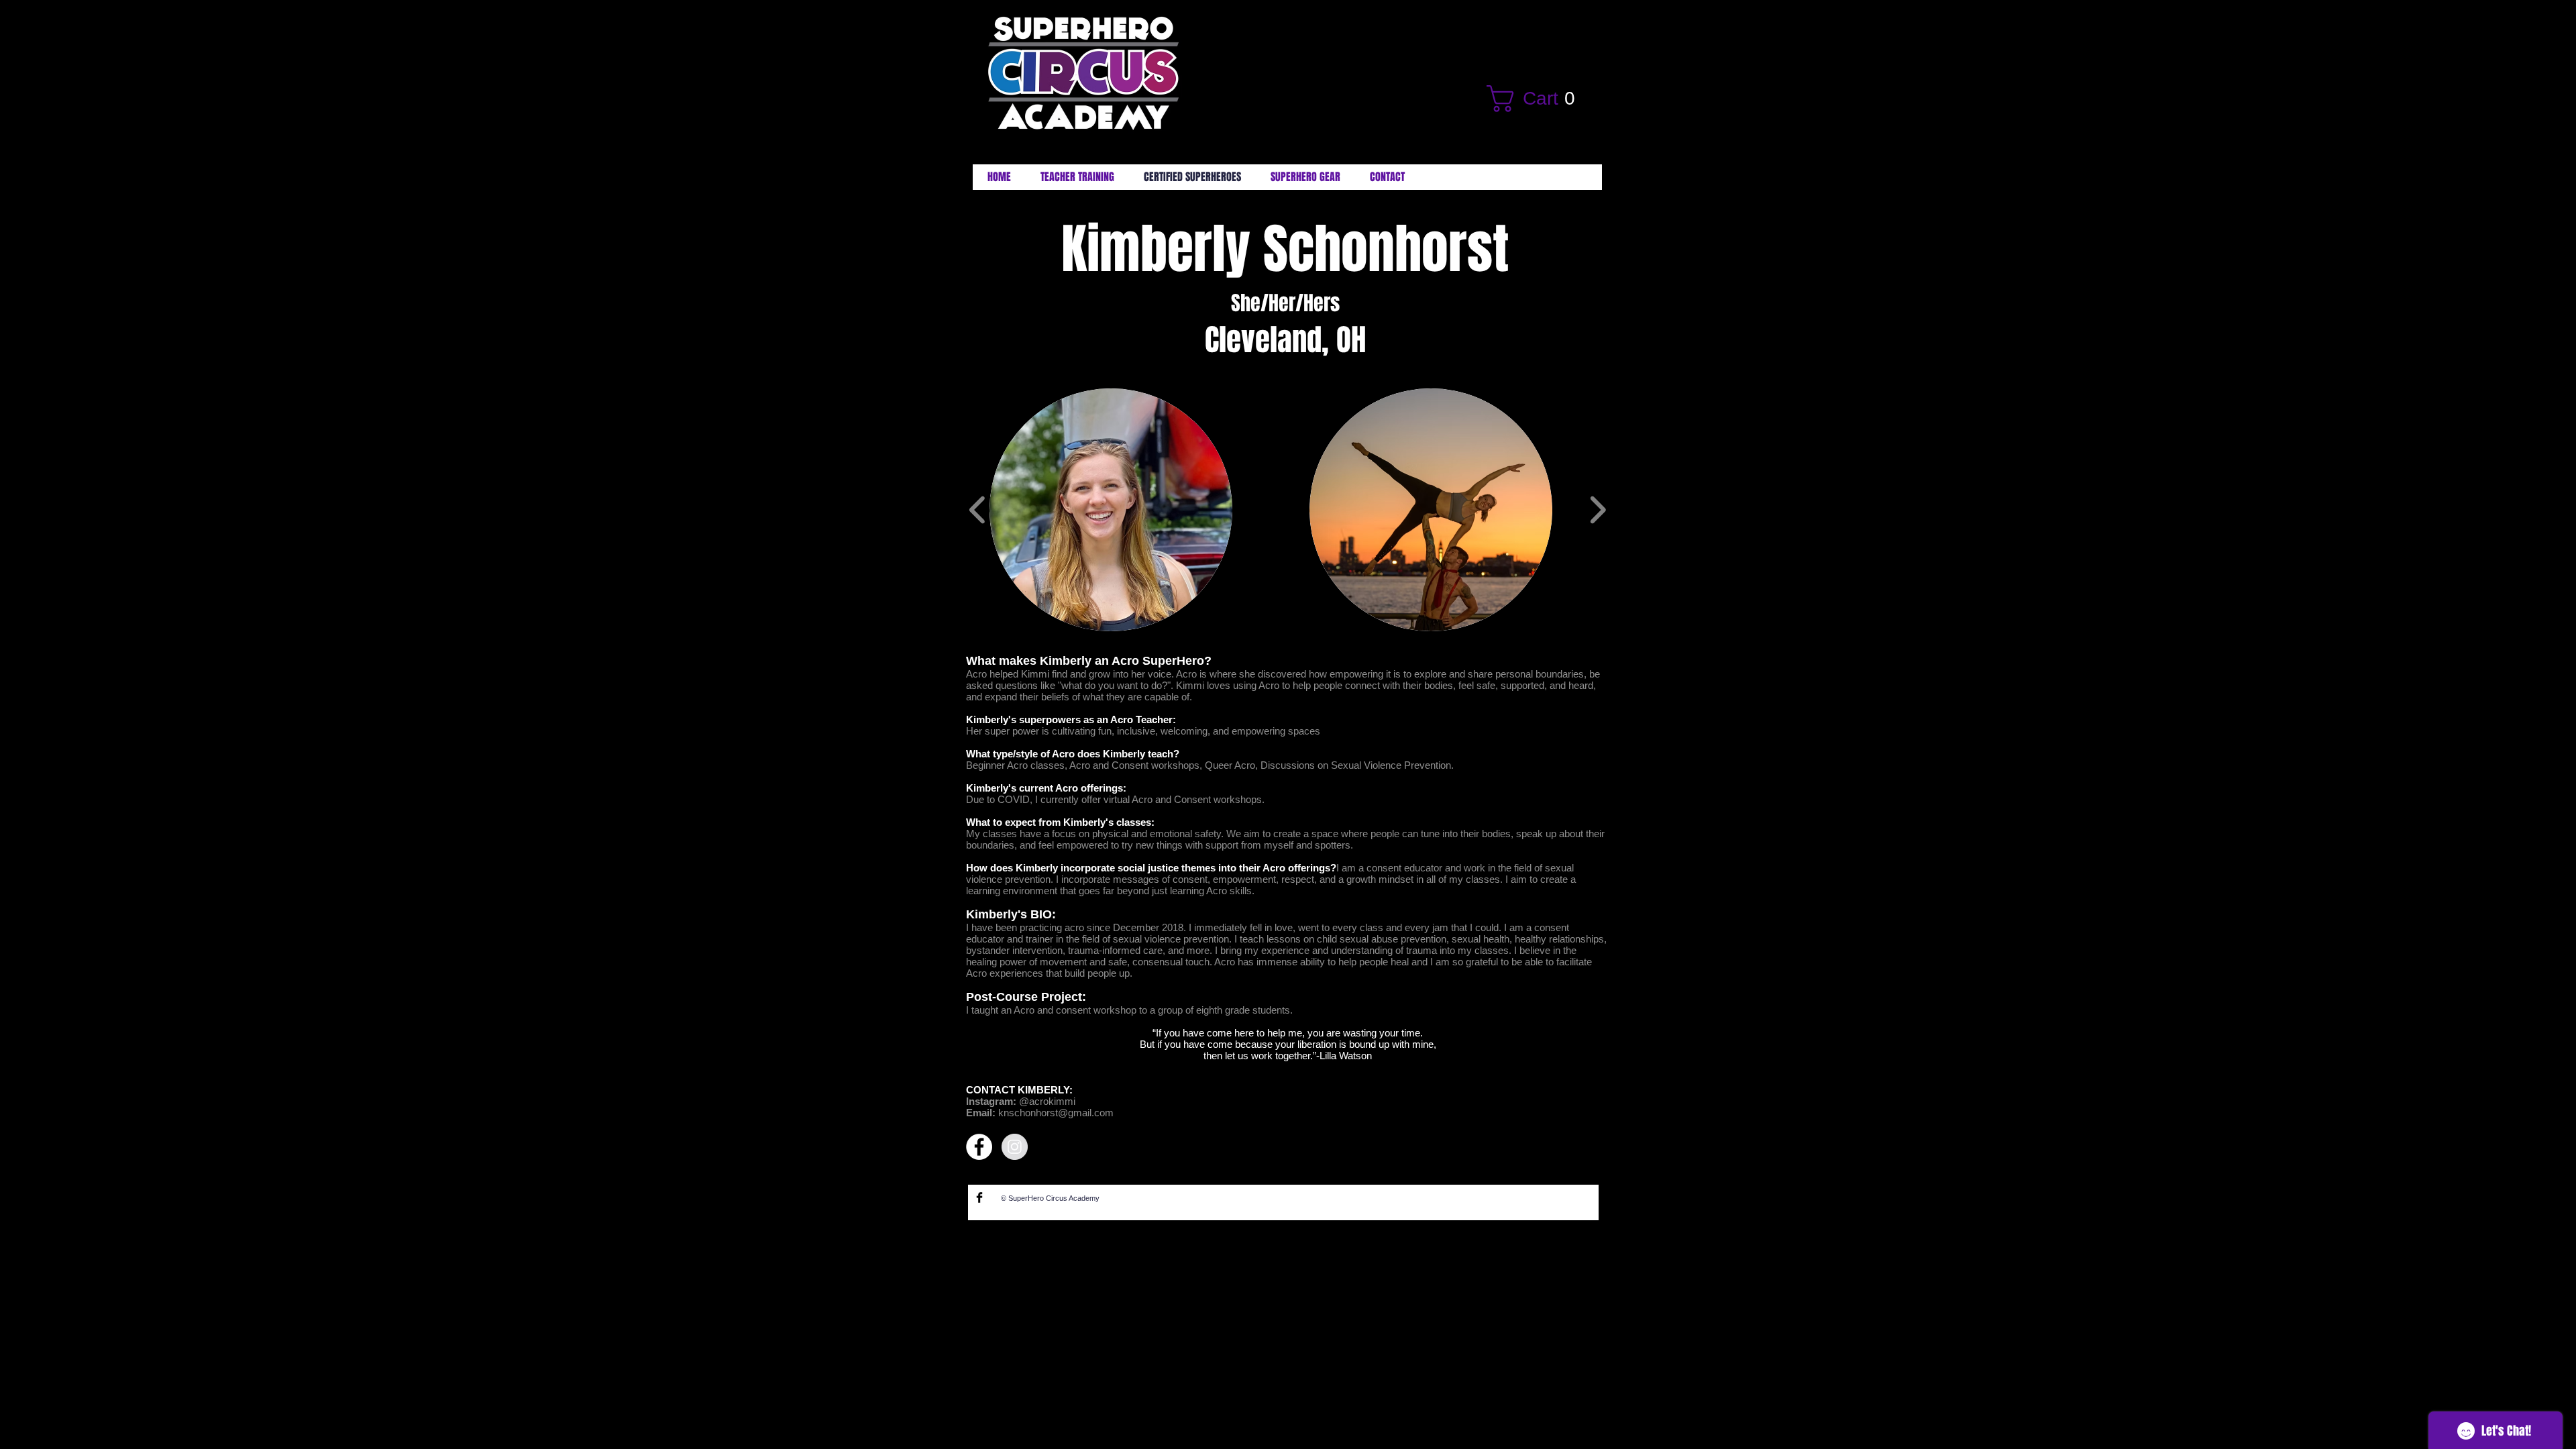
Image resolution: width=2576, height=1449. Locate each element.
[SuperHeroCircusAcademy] (979, 1197)
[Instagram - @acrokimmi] (1015, 1147)
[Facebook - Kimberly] (979, 1147)
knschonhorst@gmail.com (1056, 1113)
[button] (1539, 99)
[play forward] (1598, 509)
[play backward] (978, 509)
